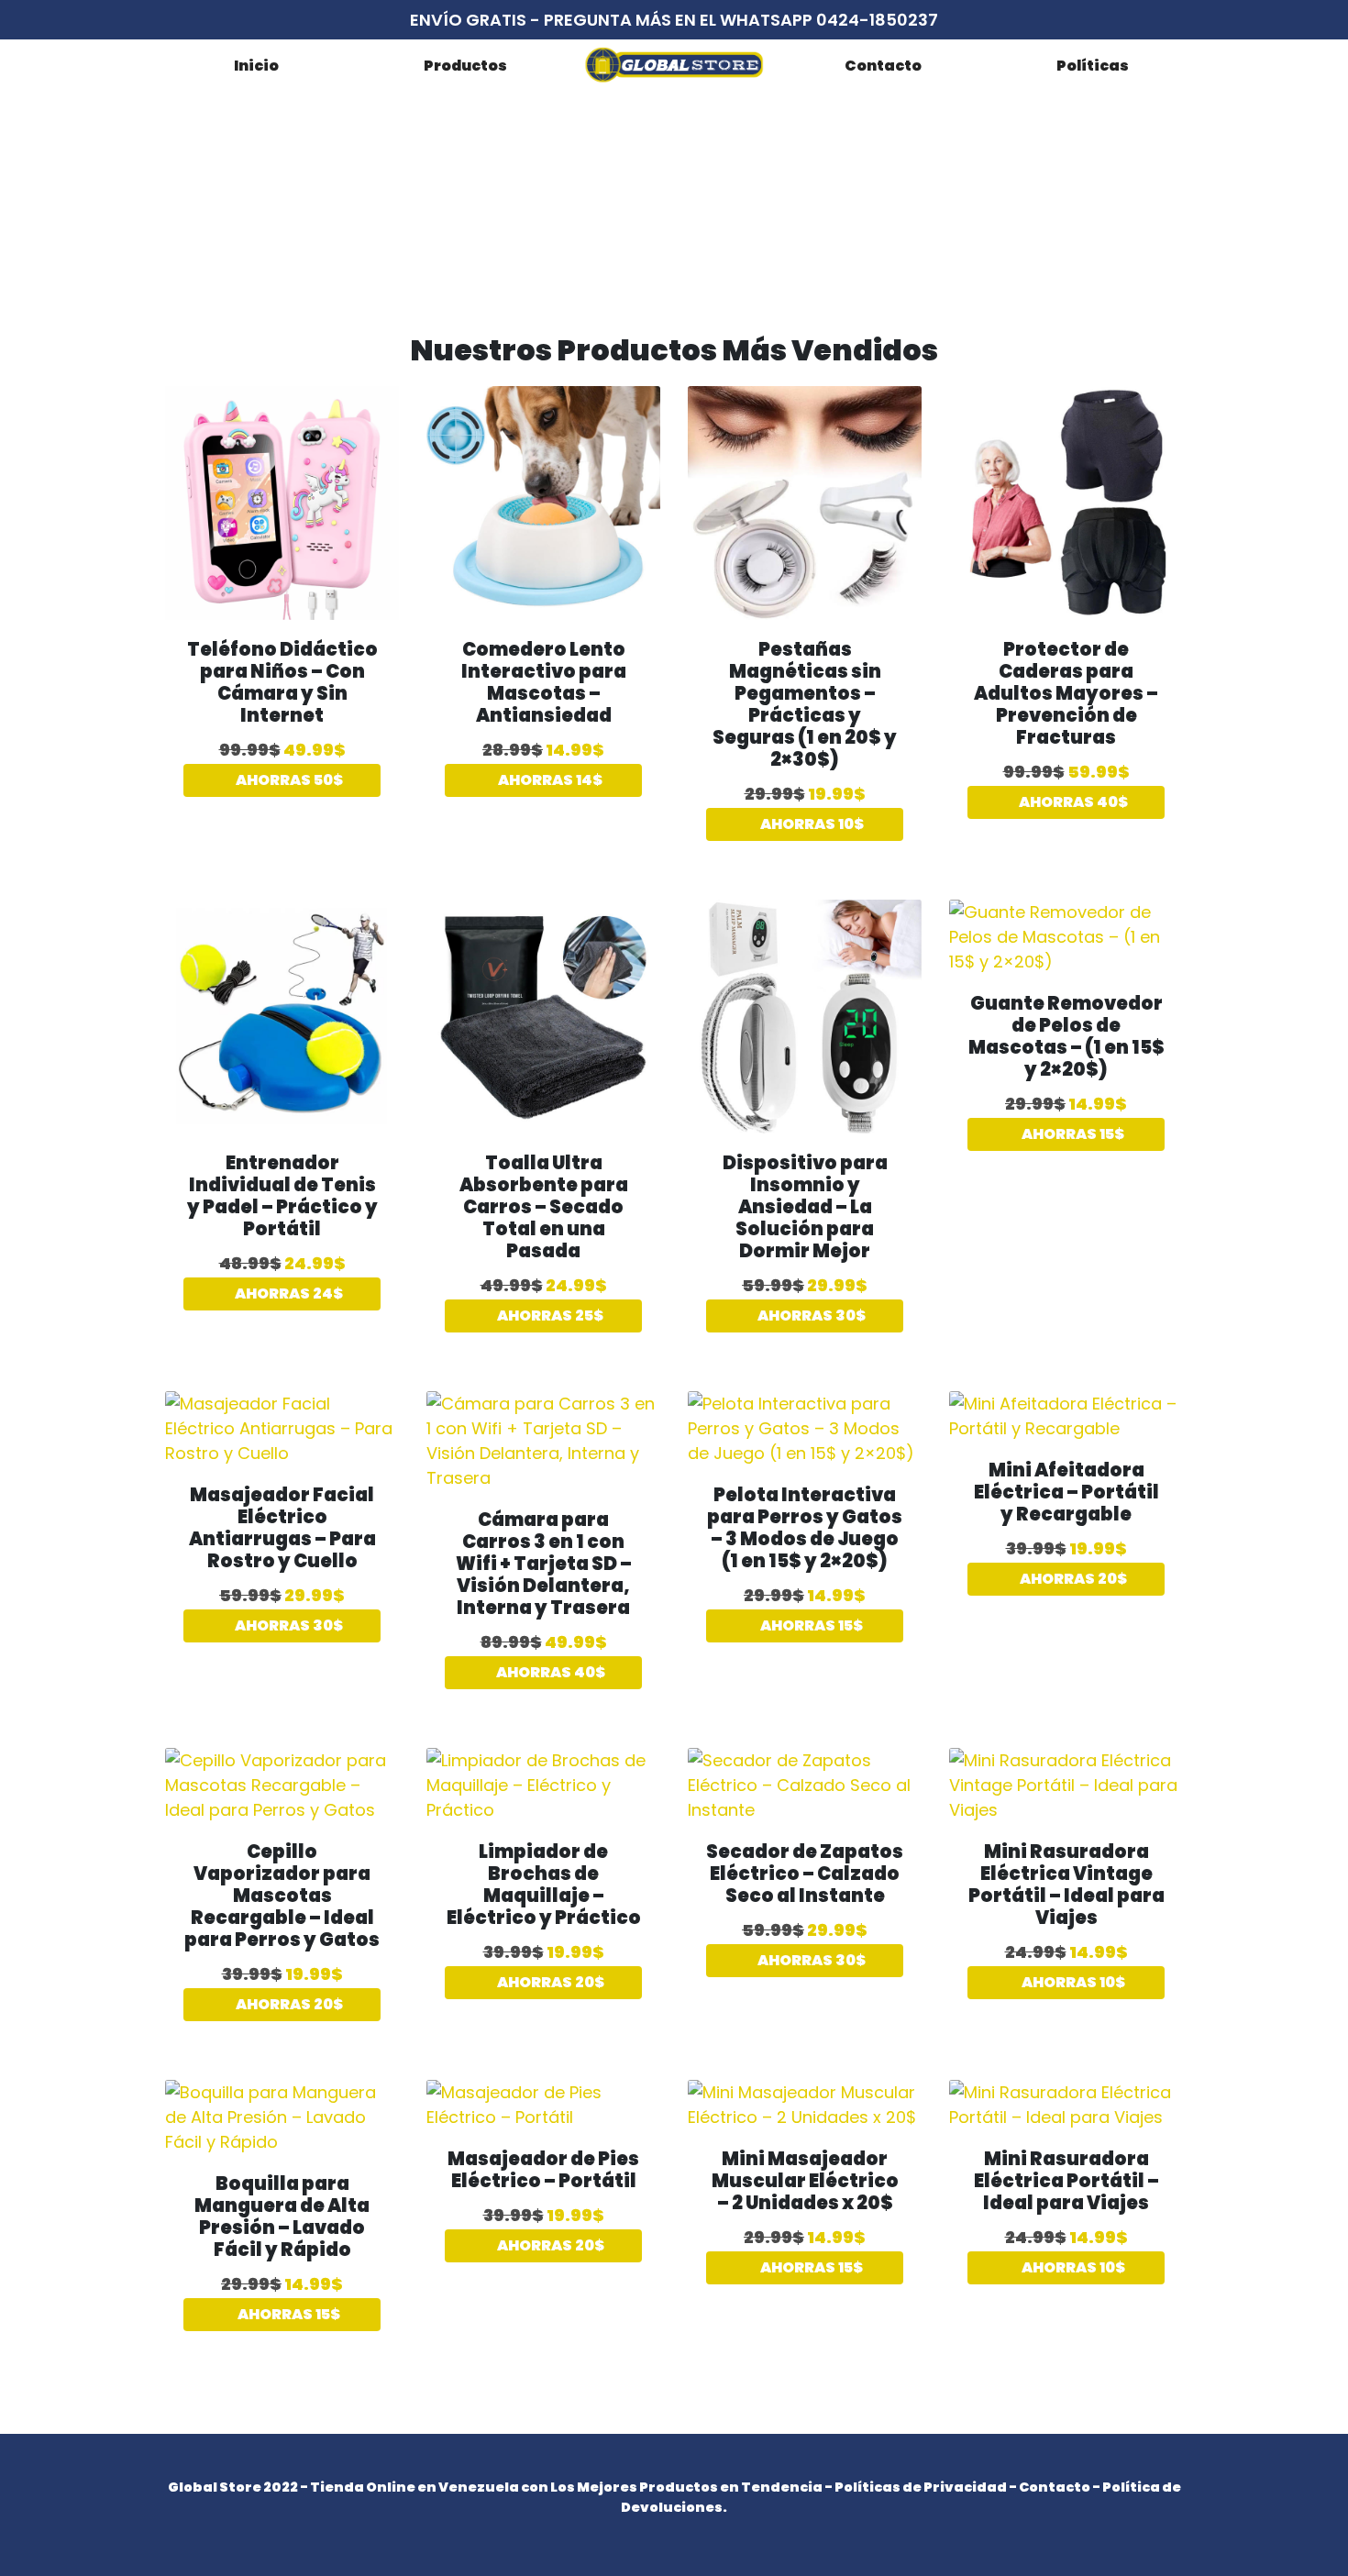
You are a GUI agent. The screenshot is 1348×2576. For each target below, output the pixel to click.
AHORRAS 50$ (288, 780)
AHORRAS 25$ (549, 1316)
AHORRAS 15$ (1072, 1134)
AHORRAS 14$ (549, 780)
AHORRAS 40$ (1072, 802)
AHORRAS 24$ (287, 1294)
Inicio (256, 66)
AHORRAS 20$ (1072, 1579)
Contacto (883, 66)
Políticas (1093, 66)
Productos (465, 66)
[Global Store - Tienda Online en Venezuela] (674, 65)
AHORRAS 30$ (810, 1316)
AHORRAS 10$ (811, 824)
